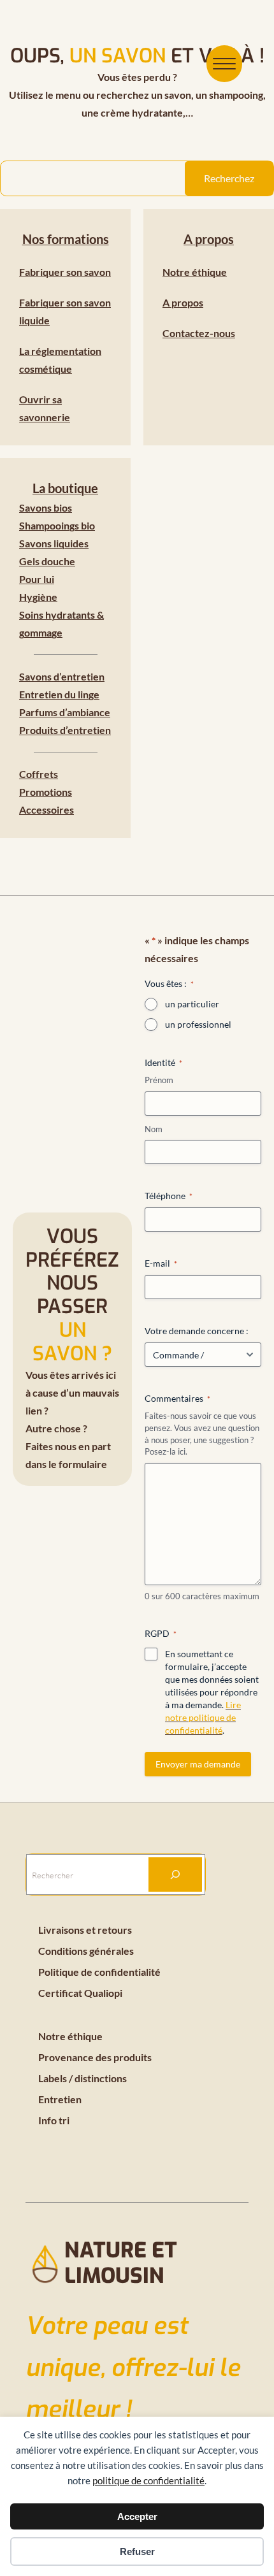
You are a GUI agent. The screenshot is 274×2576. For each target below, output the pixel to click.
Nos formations (66, 239)
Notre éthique (195, 272)
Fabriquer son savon (65, 272)
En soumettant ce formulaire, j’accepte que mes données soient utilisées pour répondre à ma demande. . (212, 1692)
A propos (209, 239)
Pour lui (37, 579)
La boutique (65, 488)
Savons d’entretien (62, 676)
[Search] (175, 1874)
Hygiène (38, 597)
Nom (154, 1129)
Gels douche (47, 561)
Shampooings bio (57, 525)
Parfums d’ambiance (65, 712)
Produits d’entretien (65, 730)
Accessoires (47, 809)
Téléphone (169, 1196)
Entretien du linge (59, 694)
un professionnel (198, 1024)
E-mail (161, 1263)
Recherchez (229, 178)
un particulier (192, 1004)
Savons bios (46, 507)
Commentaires (177, 1398)
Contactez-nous (199, 333)
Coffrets (39, 774)
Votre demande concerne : (197, 1331)
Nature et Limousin (121, 2263)
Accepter (137, 2516)
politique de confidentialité (148, 2480)
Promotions (46, 792)
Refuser (137, 2551)
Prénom (159, 1080)
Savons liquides (54, 543)
